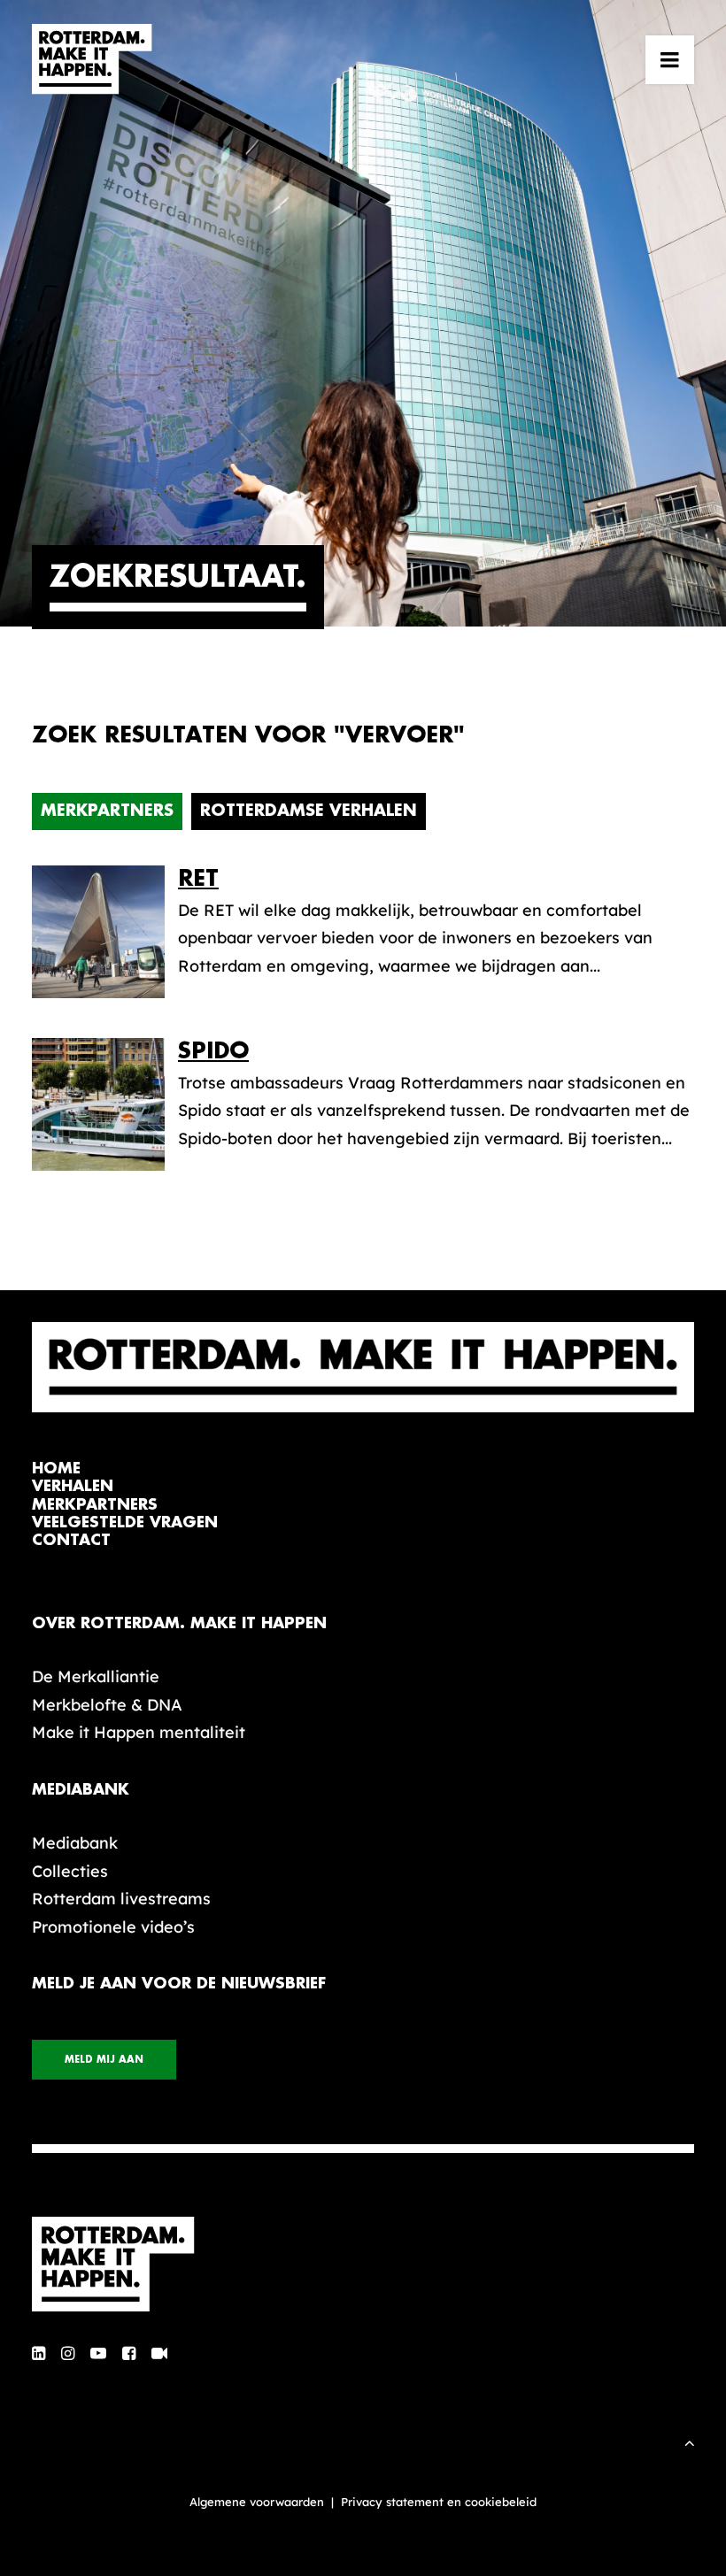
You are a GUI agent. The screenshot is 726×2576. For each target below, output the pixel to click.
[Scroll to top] (690, 2441)
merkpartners (95, 1505)
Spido (213, 1051)
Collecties (70, 1871)
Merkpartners (107, 811)
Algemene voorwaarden (257, 2502)
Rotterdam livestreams (121, 1899)
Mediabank (75, 1843)
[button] (670, 59)
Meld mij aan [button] (104, 2060)
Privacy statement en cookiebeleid (439, 2502)
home (56, 1469)
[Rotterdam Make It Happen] (92, 59)
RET (198, 878)
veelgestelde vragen (125, 1523)
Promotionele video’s (113, 1927)
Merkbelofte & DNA (107, 1705)
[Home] (363, 2265)
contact (71, 1540)
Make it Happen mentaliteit (139, 1732)
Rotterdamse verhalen (309, 811)
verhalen (73, 1486)
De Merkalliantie (96, 1676)
